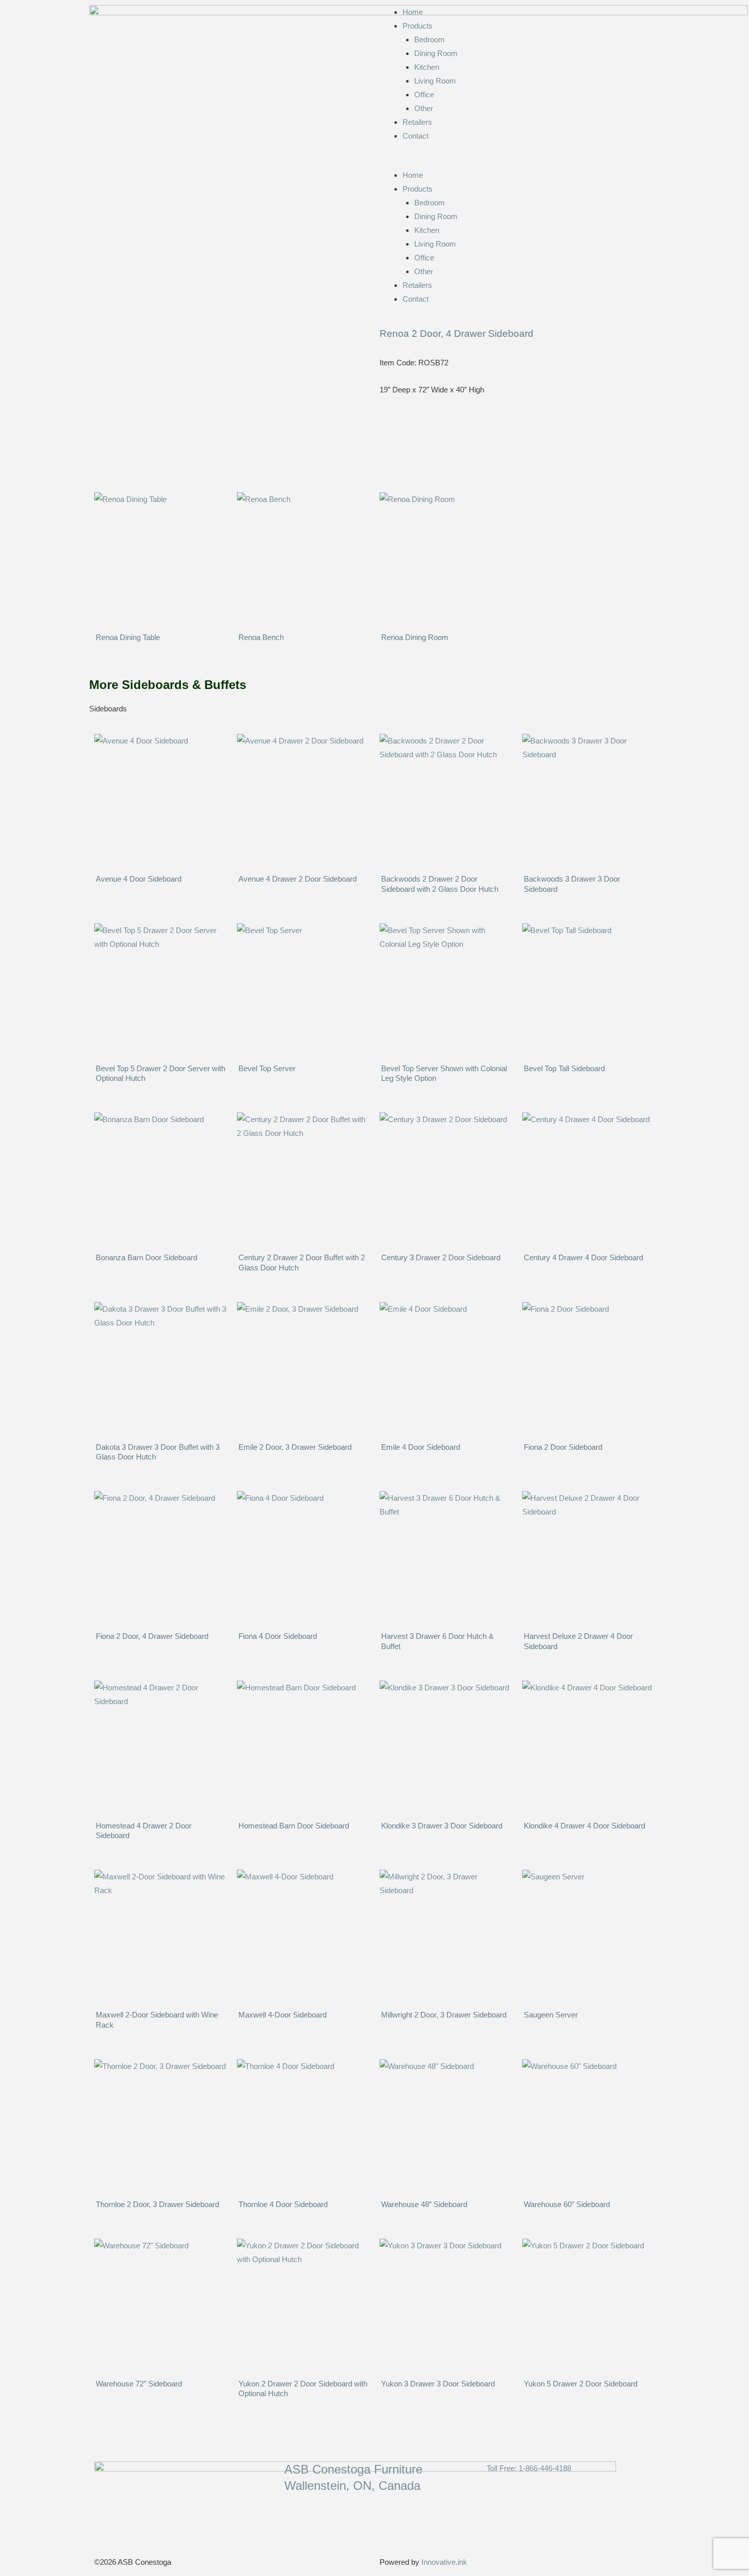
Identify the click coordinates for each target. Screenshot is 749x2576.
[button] (520, 161)
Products (418, 26)
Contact (416, 136)
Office (424, 95)
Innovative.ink (444, 2562)
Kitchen (427, 67)
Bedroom (430, 39)
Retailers (417, 122)
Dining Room (436, 53)
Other (424, 108)
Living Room (435, 81)
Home (413, 12)
